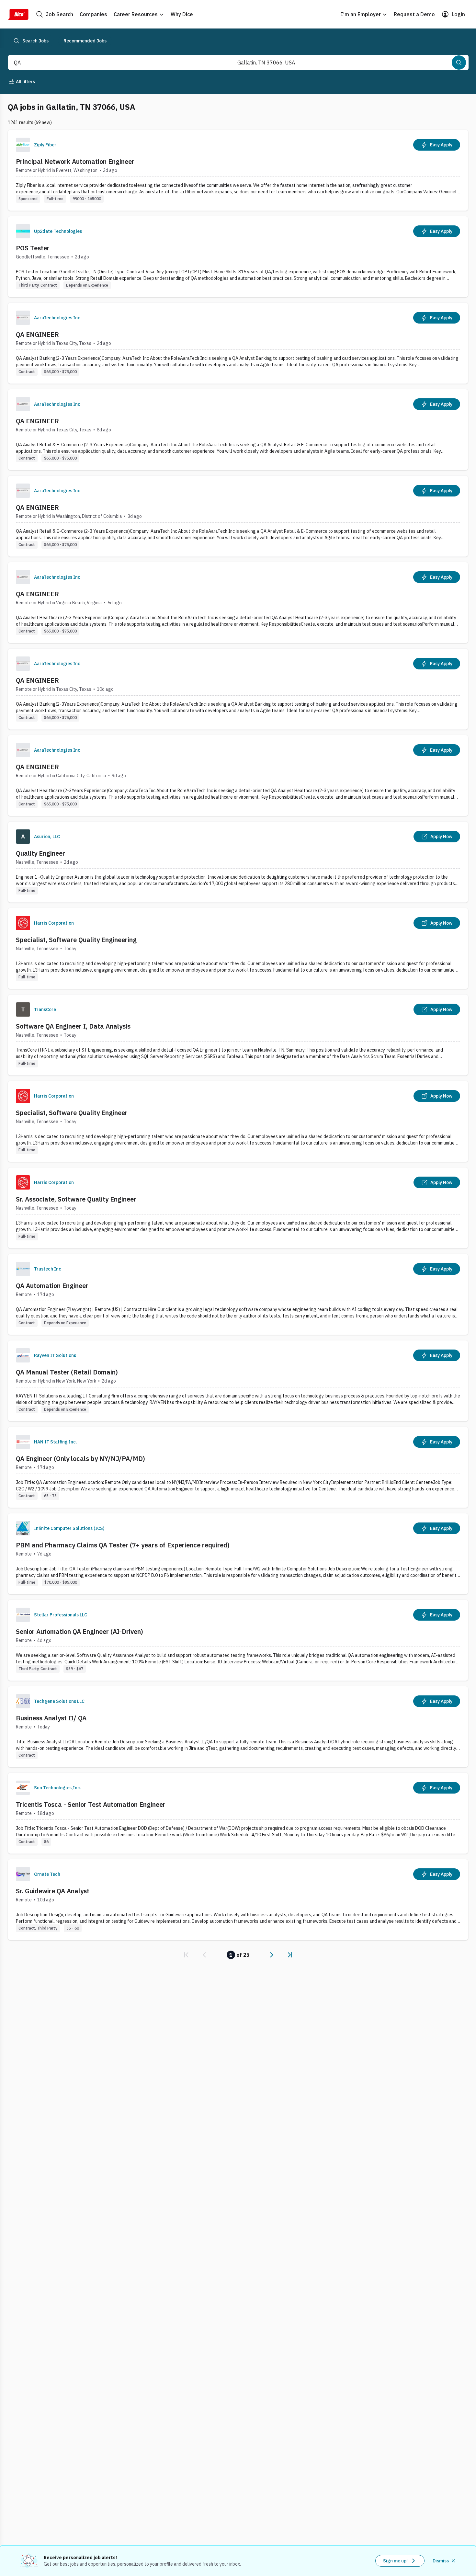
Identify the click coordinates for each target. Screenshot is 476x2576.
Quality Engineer (40, 853)
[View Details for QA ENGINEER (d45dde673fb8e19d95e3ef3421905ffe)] (238, 516)
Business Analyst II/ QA (51, 1718)
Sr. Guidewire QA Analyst (53, 1891)
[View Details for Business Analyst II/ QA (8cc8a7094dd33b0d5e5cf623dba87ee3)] (238, 1727)
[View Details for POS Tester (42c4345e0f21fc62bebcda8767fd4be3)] (238, 257)
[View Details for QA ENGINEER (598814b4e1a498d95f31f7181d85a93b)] (238, 603)
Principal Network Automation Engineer (75, 161)
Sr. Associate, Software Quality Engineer (76, 1199)
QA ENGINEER (37, 334)
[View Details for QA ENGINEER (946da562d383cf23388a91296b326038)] (238, 343)
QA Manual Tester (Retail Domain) (67, 1372)
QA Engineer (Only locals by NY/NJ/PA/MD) (80, 1459)
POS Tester (33, 248)
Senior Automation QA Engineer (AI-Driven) (79, 1631)
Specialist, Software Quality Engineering (76, 940)
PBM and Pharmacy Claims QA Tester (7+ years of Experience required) (123, 1545)
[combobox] (112, 63)
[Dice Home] (18, 14)
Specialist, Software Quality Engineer (72, 1113)
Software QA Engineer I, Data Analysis (73, 1026)
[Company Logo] (23, 145)
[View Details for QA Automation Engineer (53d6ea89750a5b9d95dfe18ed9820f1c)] (238, 1294)
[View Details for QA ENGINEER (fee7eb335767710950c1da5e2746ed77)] (238, 775)
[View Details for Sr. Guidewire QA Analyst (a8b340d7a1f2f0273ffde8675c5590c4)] (238, 1900)
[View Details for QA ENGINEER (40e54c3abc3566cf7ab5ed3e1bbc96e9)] (238, 689)
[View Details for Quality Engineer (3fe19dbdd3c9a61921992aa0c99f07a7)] (238, 862)
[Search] (459, 63)
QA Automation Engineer (52, 1286)
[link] (186, 1955)
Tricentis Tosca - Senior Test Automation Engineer (91, 1804)
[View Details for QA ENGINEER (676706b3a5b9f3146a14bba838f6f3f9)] (238, 430)
